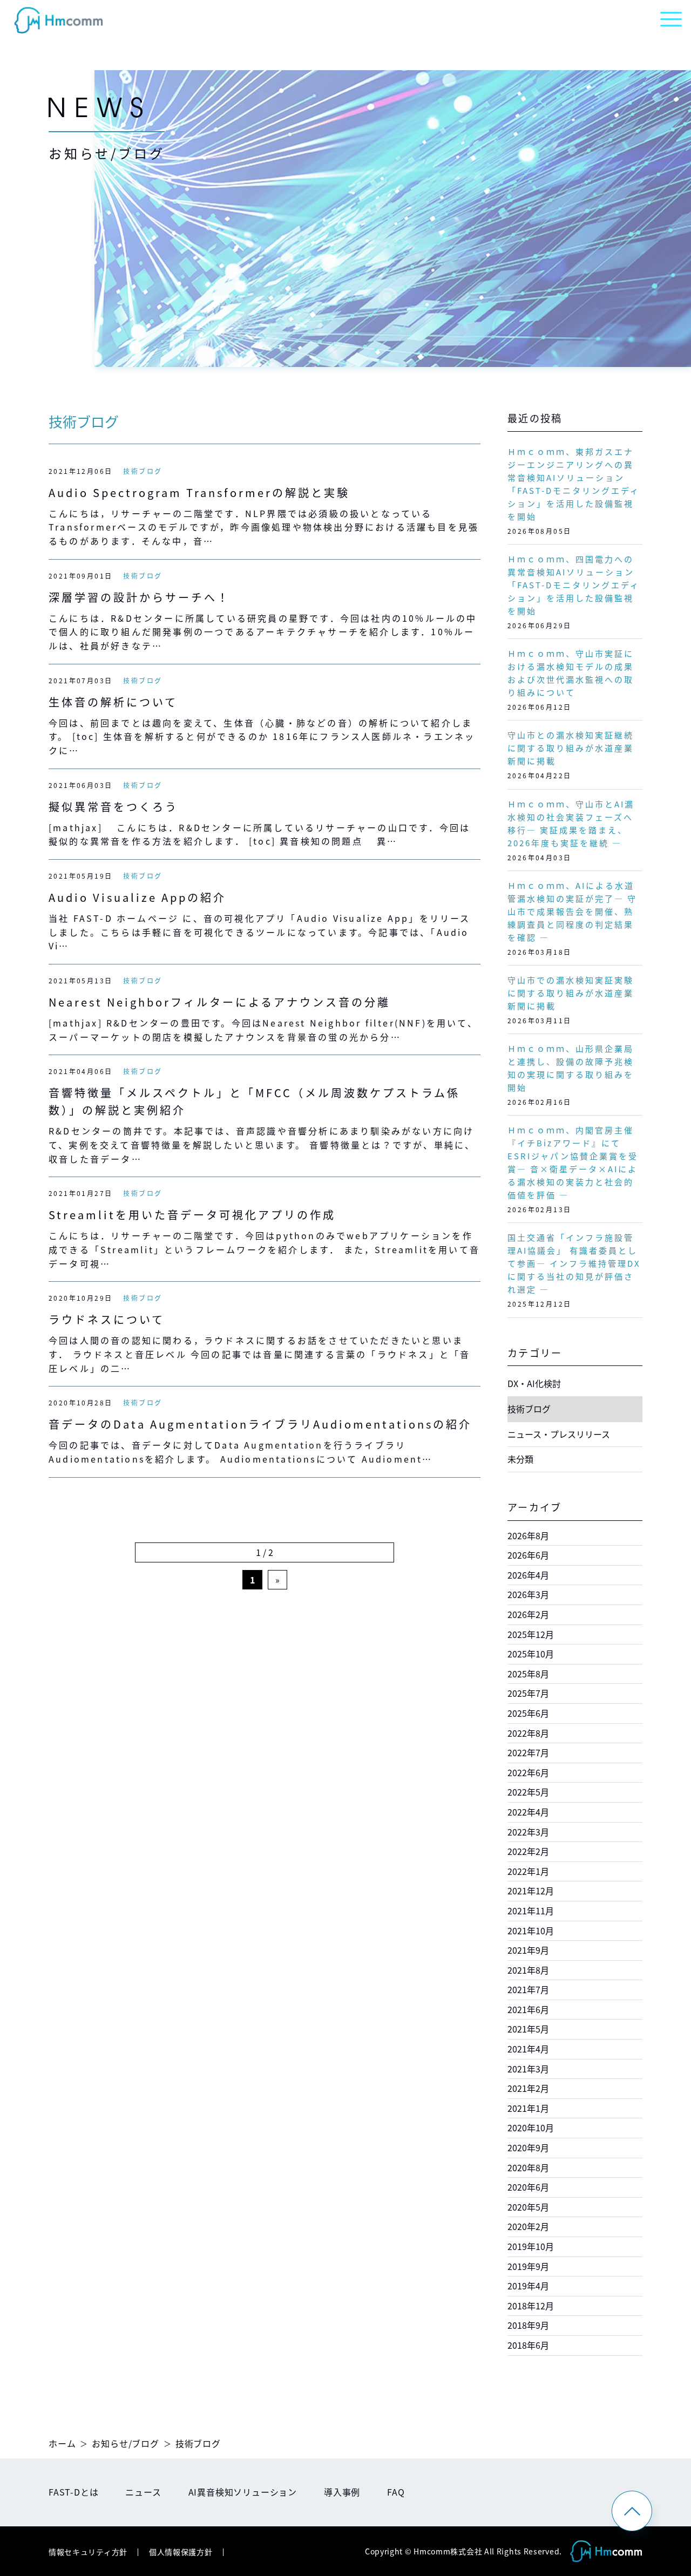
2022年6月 (528, 1772)
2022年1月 (528, 1871)
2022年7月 (528, 1752)
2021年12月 (531, 1891)
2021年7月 (528, 1989)
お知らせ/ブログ (125, 2443)
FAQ (396, 2492)
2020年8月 (528, 2167)
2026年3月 (528, 1594)
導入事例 (342, 2492)
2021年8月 (528, 1970)
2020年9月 (528, 2147)
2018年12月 (531, 2306)
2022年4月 (528, 1812)
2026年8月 (528, 1535)
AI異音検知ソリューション (243, 2492)
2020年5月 (528, 2207)
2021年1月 (528, 2108)
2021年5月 (528, 2029)
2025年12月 (531, 1634)
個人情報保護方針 (181, 2552)
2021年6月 (528, 2009)
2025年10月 (531, 1654)
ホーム (62, 2443)
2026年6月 (528, 1555)
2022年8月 (528, 1733)
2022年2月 (528, 1851)
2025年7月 (528, 1693)
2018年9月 (528, 2325)
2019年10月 (531, 2246)
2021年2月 (528, 2088)
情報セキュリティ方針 (88, 2552)
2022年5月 (528, 1792)
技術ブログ (143, 471)
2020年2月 (528, 2226)
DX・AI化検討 (534, 1383)
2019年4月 (528, 2286)
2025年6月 (528, 1713)
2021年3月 (528, 2069)
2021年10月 (531, 1931)
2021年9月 (528, 1950)
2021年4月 (528, 2049)
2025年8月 (528, 1674)
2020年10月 (531, 2128)
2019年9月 (528, 2266)
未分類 (520, 1459)
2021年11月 (531, 1911)
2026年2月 (528, 1614)
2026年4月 (528, 1575)
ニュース (143, 2492)
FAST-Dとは (73, 2492)
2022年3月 (528, 1832)
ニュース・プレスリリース (559, 1434)
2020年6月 (528, 2187)
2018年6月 (528, 2345)
